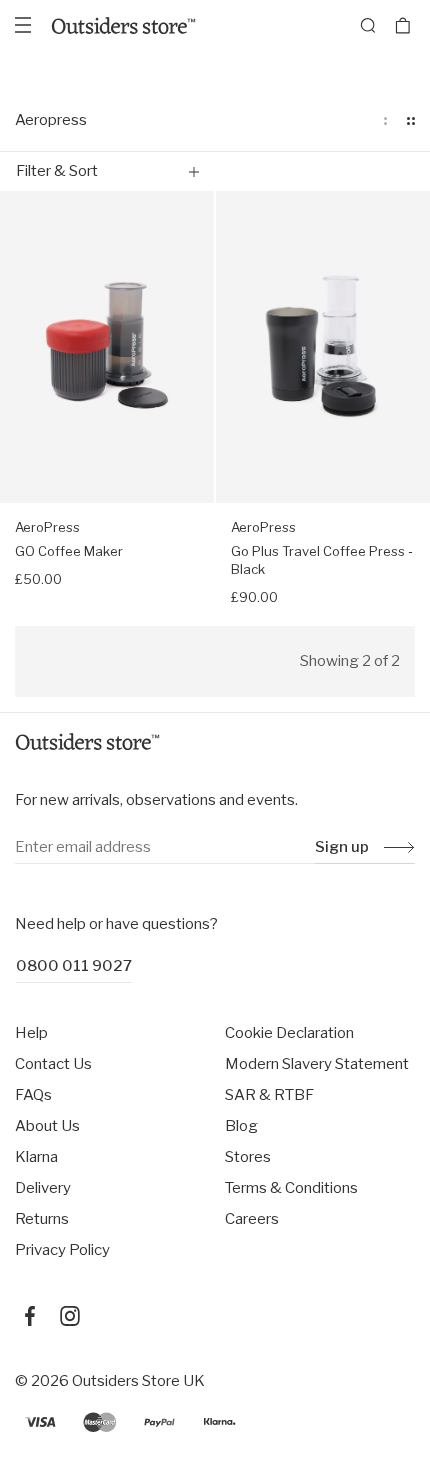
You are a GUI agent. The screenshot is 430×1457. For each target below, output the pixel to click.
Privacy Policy (62, 1250)
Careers (252, 1219)
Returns (42, 1219)
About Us (47, 1126)
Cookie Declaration (289, 1033)
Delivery (43, 1188)
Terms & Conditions (291, 1188)
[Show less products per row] (385, 121)
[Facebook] (30, 1316)
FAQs (33, 1095)
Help (31, 1033)
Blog (241, 1126)
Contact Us (53, 1064)
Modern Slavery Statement (317, 1064)
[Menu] (23, 25)
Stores (248, 1157)
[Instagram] (70, 1316)
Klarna (36, 1157)
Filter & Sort (57, 171)
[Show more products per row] (411, 121)
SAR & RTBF (269, 1095)
